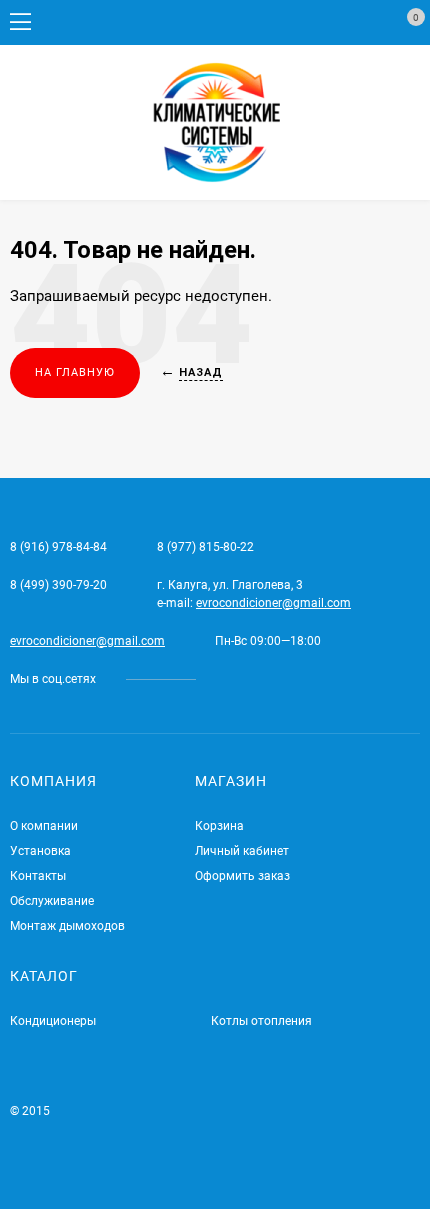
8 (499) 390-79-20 (58, 585)
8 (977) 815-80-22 (205, 547)
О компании (44, 826)
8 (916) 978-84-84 (58, 547)
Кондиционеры (53, 1021)
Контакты (38, 876)
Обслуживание (52, 901)
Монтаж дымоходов (67, 926)
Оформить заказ (242, 876)
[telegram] (225, 679)
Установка (40, 851)
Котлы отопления (261, 1021)
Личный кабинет (242, 851)
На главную (75, 372)
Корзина (219, 826)
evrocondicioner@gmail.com (273, 603)
